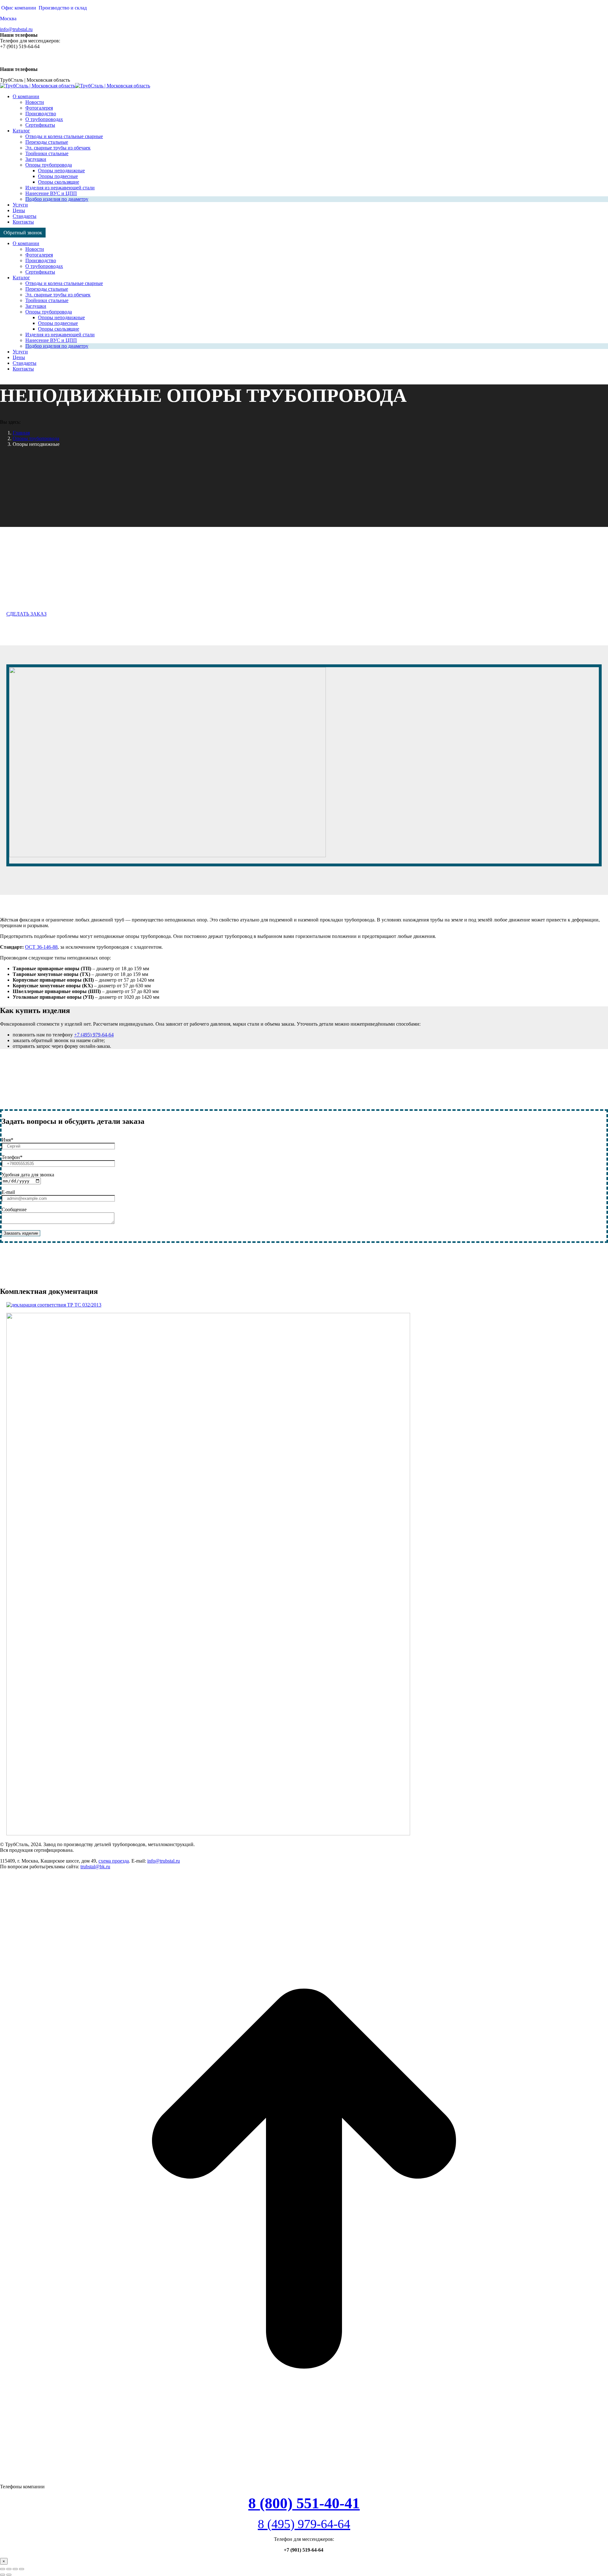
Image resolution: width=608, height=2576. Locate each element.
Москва (8, 19)
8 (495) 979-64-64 (304, 2524)
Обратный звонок (23, 233)
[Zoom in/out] (22, 2569)
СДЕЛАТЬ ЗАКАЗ (26, 614)
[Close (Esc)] (3, 2569)
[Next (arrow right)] (9, 2575)
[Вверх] (304, 2481)
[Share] (9, 2569)
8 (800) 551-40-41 (304, 2503)
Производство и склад (63, 8)
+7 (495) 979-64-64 (94, 1035)
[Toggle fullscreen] (15, 2569)
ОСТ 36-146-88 (41, 947)
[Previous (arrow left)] (3, 2575)
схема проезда (114, 1861)
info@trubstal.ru (16, 29)
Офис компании (19, 8)
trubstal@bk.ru (95, 1867)
